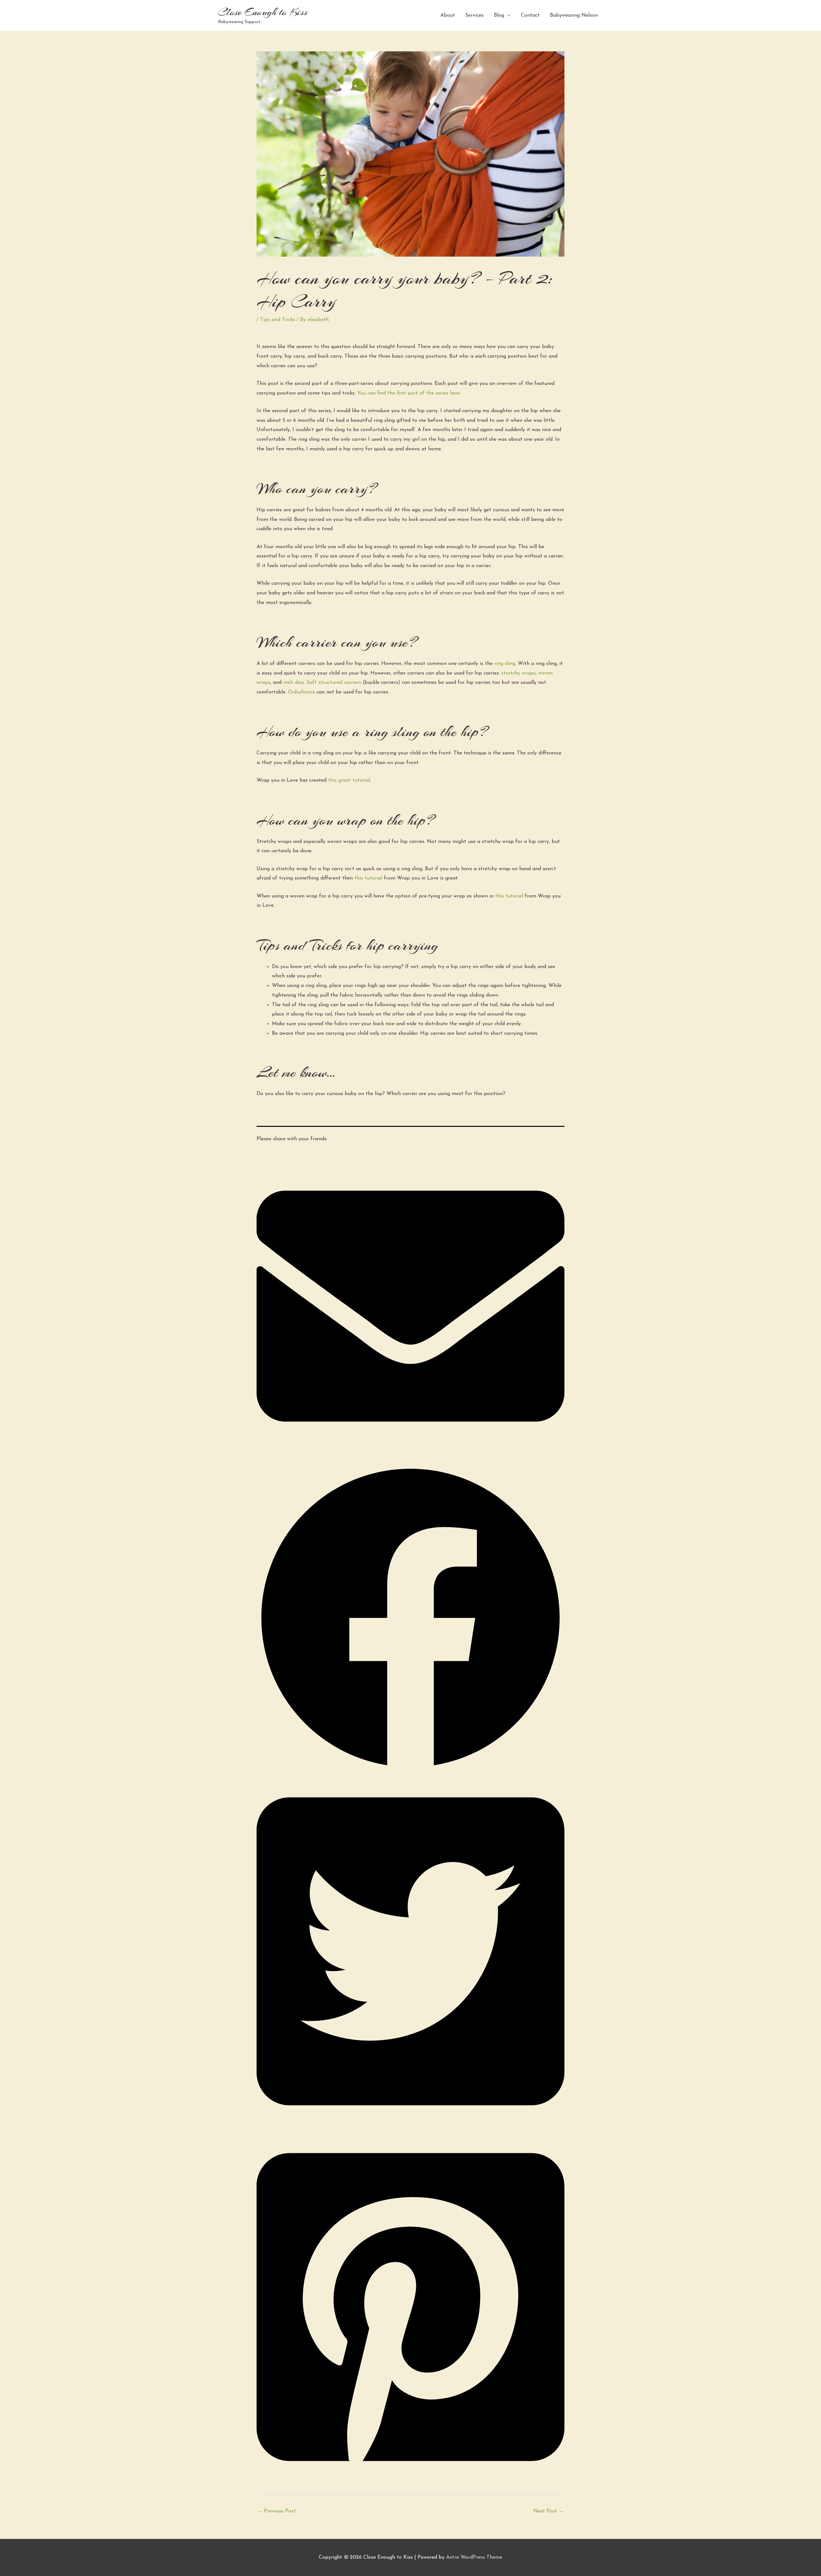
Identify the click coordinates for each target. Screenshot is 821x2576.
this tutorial (368, 878)
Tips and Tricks (278, 320)
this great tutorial (349, 780)
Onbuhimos (301, 692)
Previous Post (276, 2511)
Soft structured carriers (334, 683)
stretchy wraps (518, 673)
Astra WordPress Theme (474, 2557)
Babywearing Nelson (574, 15)
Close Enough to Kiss (263, 12)
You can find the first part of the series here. (409, 393)
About (448, 15)
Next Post (549, 2511)
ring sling (505, 664)
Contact (530, 15)
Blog (499, 15)
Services (474, 15)
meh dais (294, 683)
